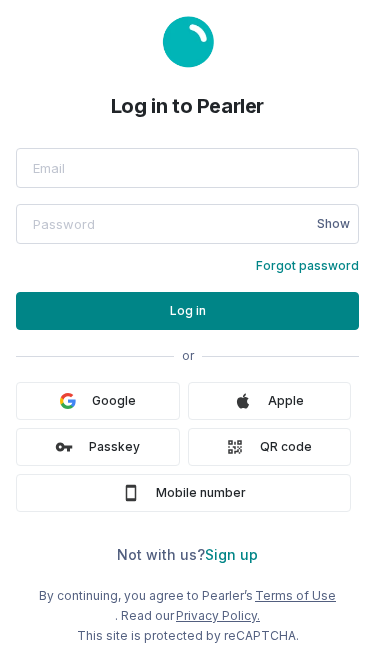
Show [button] (333, 223)
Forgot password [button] (307, 265)
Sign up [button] (231, 554)
